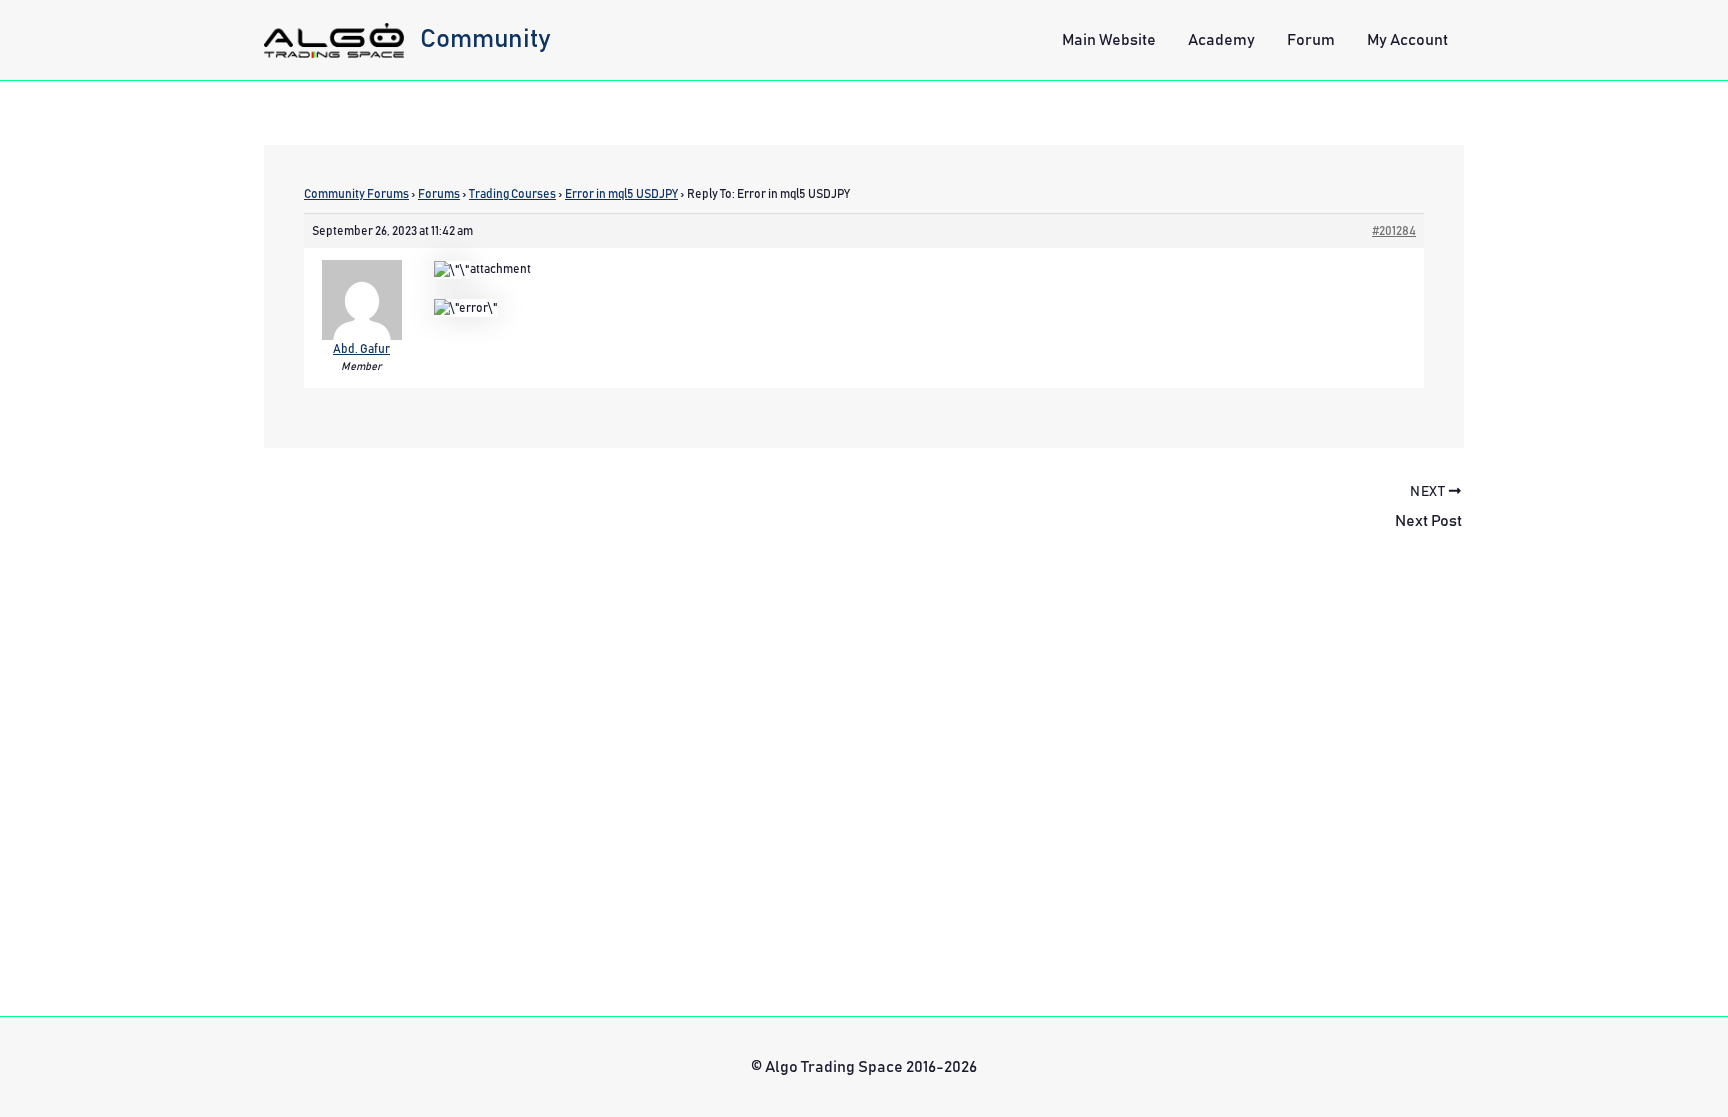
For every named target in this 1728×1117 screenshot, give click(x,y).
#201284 (1394, 231)
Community (485, 39)
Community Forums (356, 194)
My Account (1407, 40)
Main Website (1109, 40)
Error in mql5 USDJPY (621, 194)
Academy (1221, 40)
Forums (439, 194)
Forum (1311, 40)
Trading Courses (512, 194)
